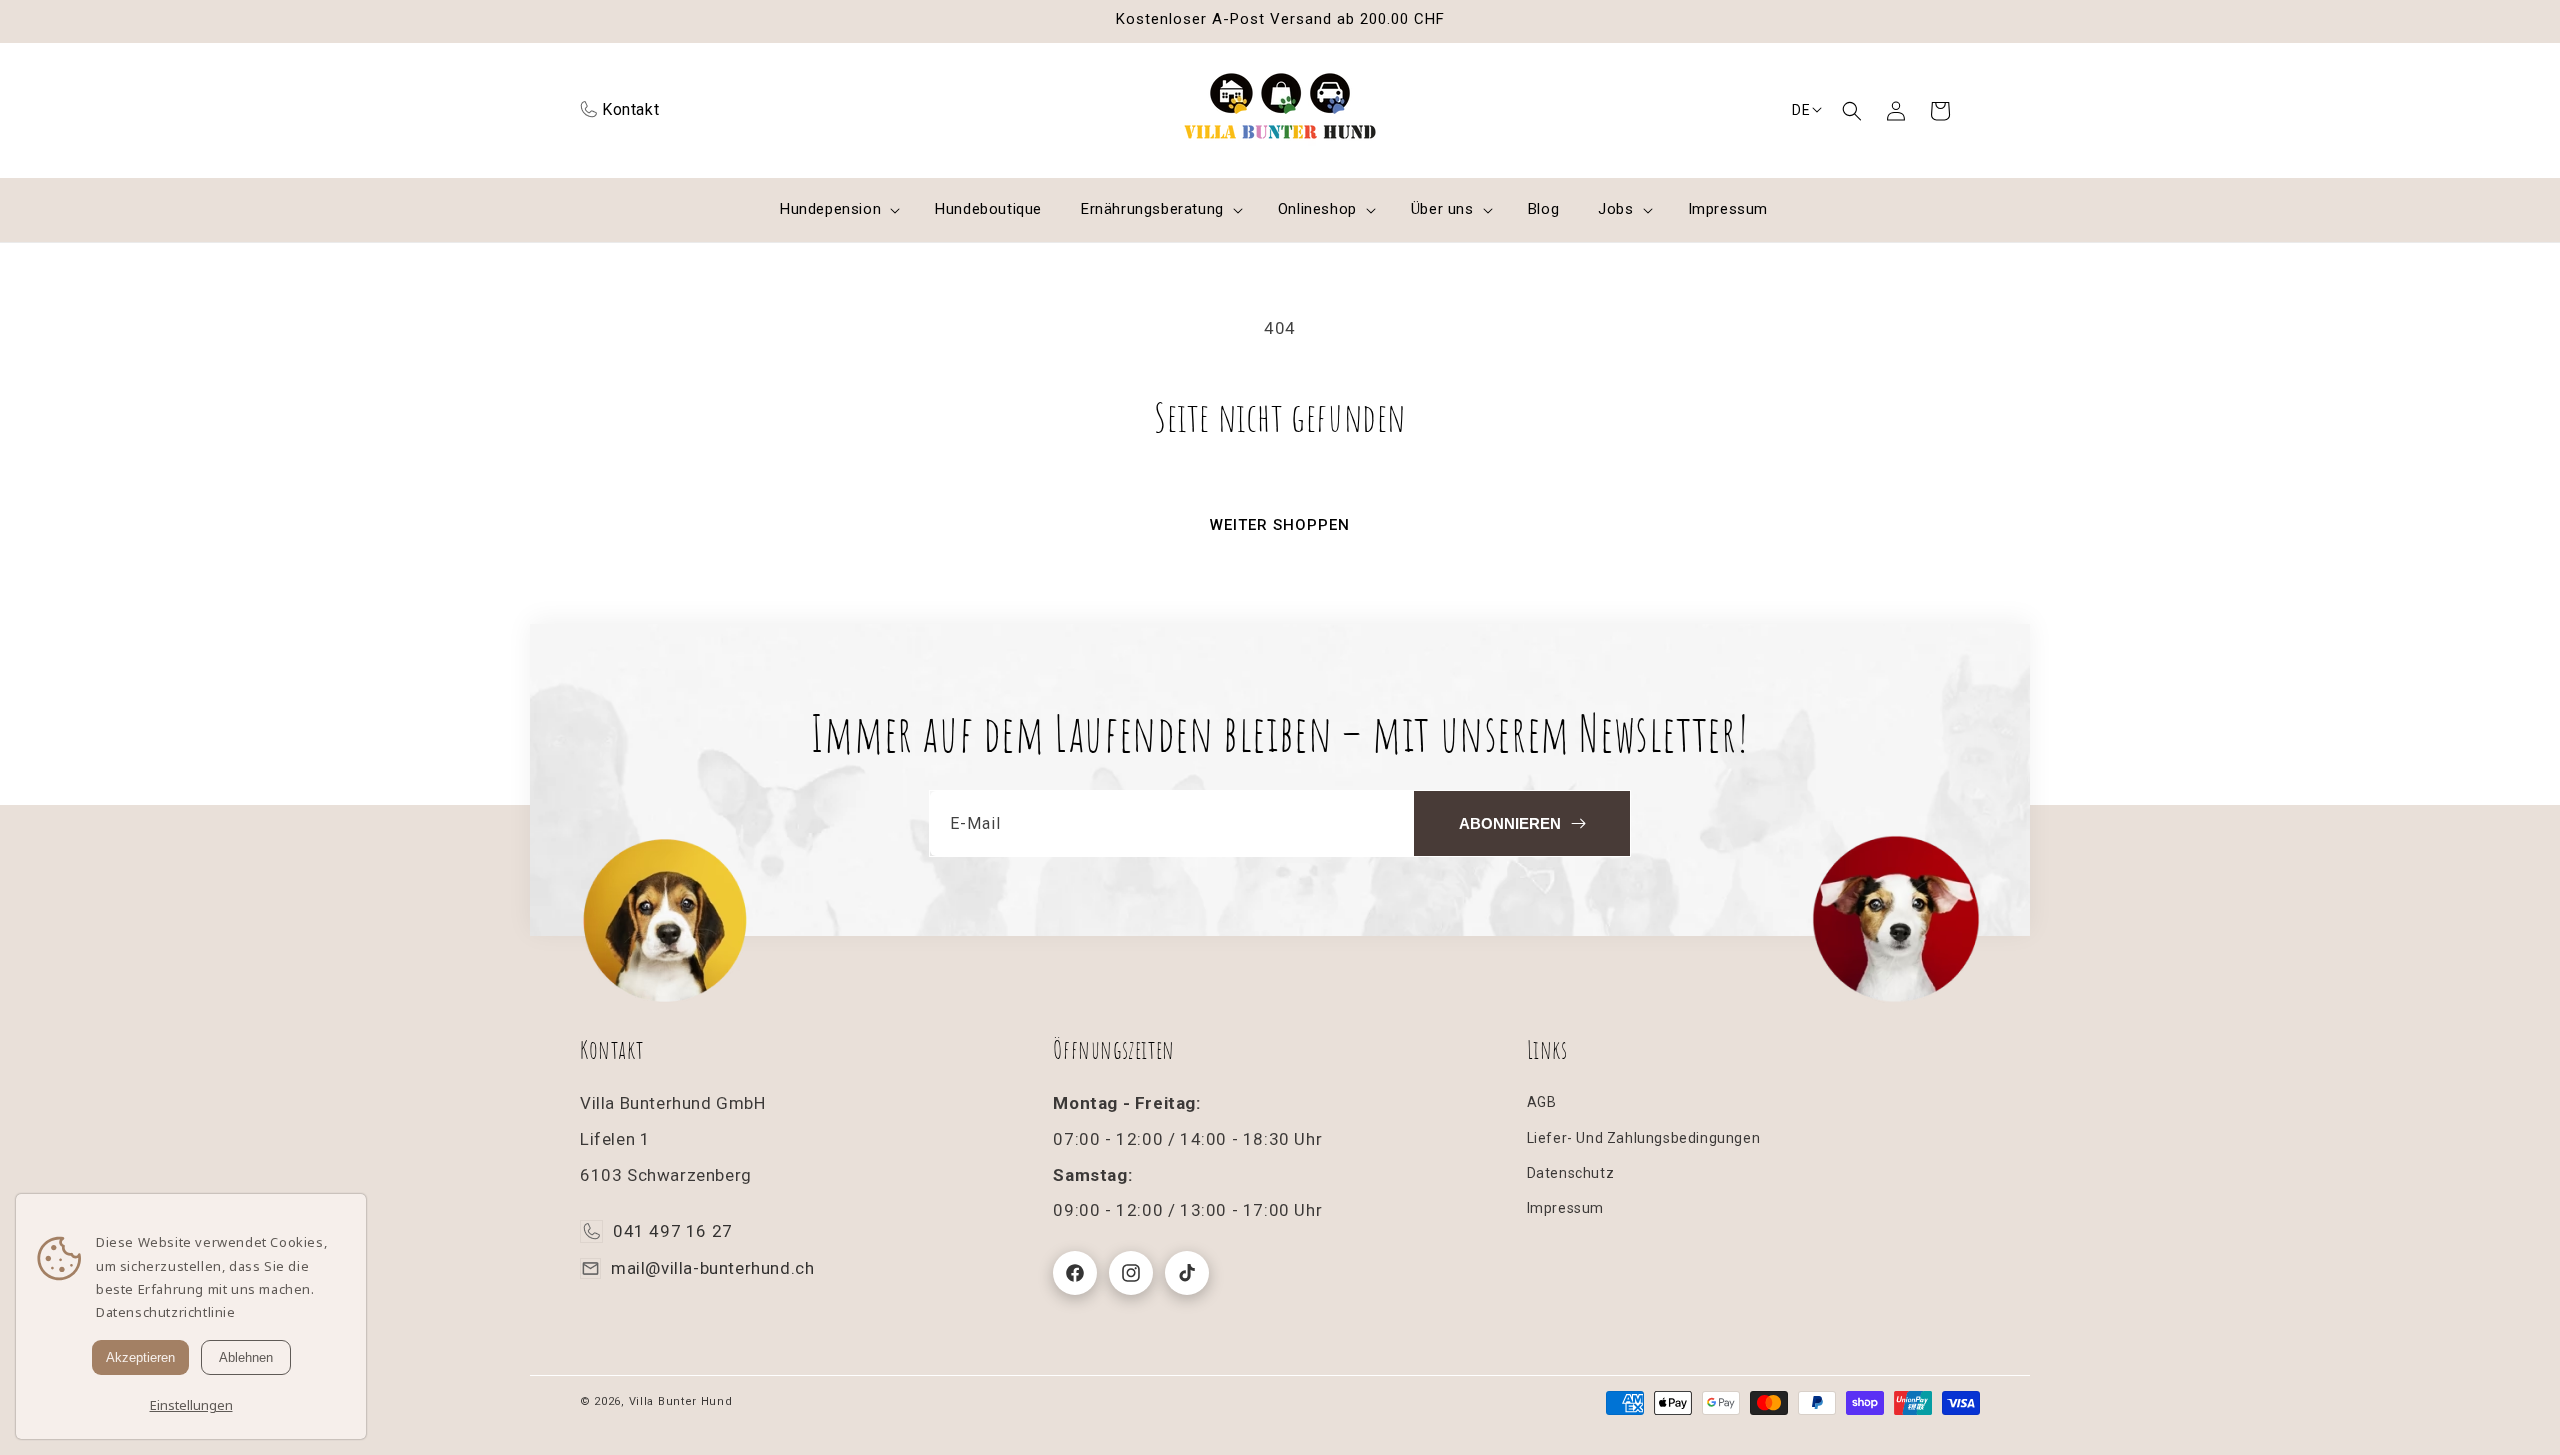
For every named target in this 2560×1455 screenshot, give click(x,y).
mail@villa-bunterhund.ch (712, 1268)
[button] (1852, 111)
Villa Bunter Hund (681, 1401)
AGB (1542, 1103)
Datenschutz (1571, 1173)
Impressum (1565, 1208)
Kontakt (630, 109)
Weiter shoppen (1280, 525)
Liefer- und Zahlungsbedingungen (1644, 1138)
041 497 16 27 (673, 1232)
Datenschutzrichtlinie (166, 1312)
